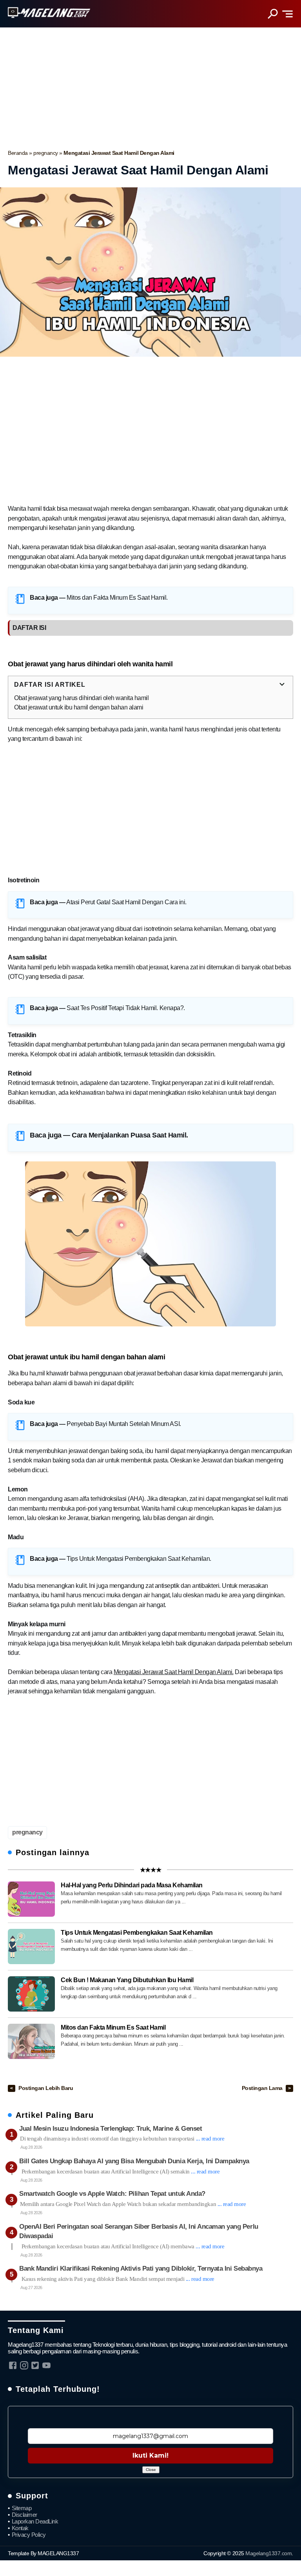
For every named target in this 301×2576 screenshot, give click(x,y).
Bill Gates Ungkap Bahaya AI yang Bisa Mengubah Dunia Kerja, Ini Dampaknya (134, 2161)
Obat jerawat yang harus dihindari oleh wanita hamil (82, 698)
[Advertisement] (150, 86)
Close (151, 2470)
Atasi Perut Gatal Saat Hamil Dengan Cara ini (126, 902)
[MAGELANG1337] (49, 13)
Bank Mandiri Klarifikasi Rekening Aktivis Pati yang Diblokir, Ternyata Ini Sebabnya (141, 2269)
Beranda (18, 153)
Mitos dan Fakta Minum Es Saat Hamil (116, 598)
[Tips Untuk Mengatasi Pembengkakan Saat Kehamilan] (31, 1947)
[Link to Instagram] (24, 2365)
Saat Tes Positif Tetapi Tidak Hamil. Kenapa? (125, 1008)
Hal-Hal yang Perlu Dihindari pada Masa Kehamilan (132, 1885)
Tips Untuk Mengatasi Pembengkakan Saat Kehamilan (138, 1559)
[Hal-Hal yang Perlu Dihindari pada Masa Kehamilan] (31, 1899)
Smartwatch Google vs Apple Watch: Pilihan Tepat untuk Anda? (112, 2194)
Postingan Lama (263, 2088)
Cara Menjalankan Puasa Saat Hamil (129, 1135)
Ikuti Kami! (150, 2455)
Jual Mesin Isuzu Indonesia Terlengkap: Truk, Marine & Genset (111, 2129)
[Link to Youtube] (46, 2365)
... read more (210, 2139)
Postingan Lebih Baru (46, 2088)
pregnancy (46, 153)
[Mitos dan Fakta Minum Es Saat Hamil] (31, 2041)
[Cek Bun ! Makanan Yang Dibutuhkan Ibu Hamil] (31, 1994)
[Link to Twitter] (35, 2365)
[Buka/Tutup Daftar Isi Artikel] (282, 685)
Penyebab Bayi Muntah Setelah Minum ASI (123, 1424)
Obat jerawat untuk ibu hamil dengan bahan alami (79, 707)
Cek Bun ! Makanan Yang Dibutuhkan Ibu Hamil (127, 1980)
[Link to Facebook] (13, 2365)
